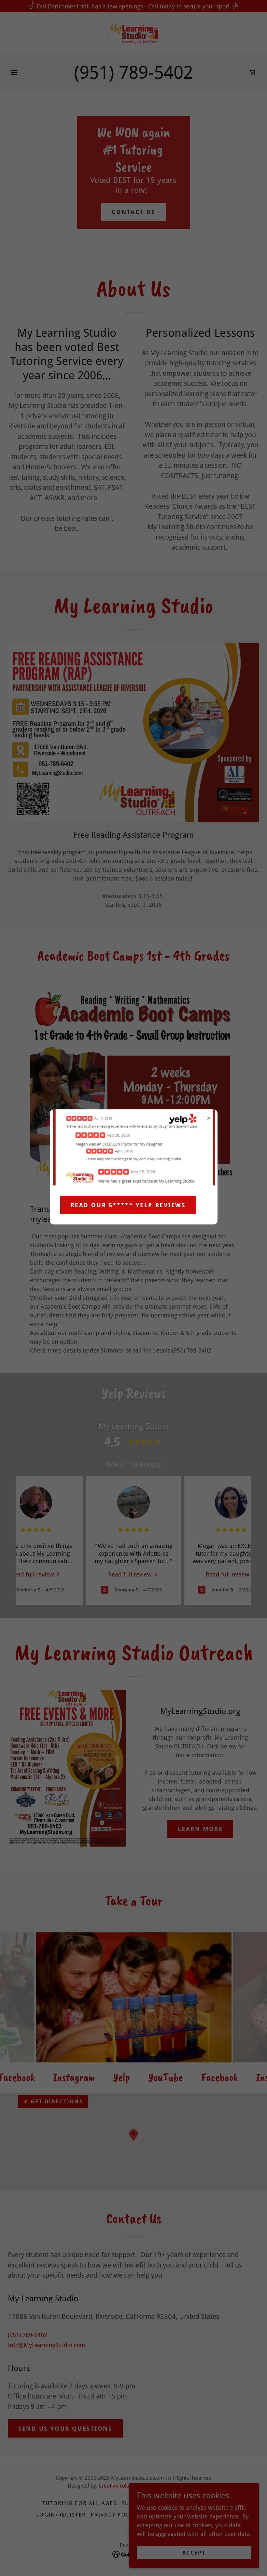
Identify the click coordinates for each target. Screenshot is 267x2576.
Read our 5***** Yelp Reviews (128, 1205)
